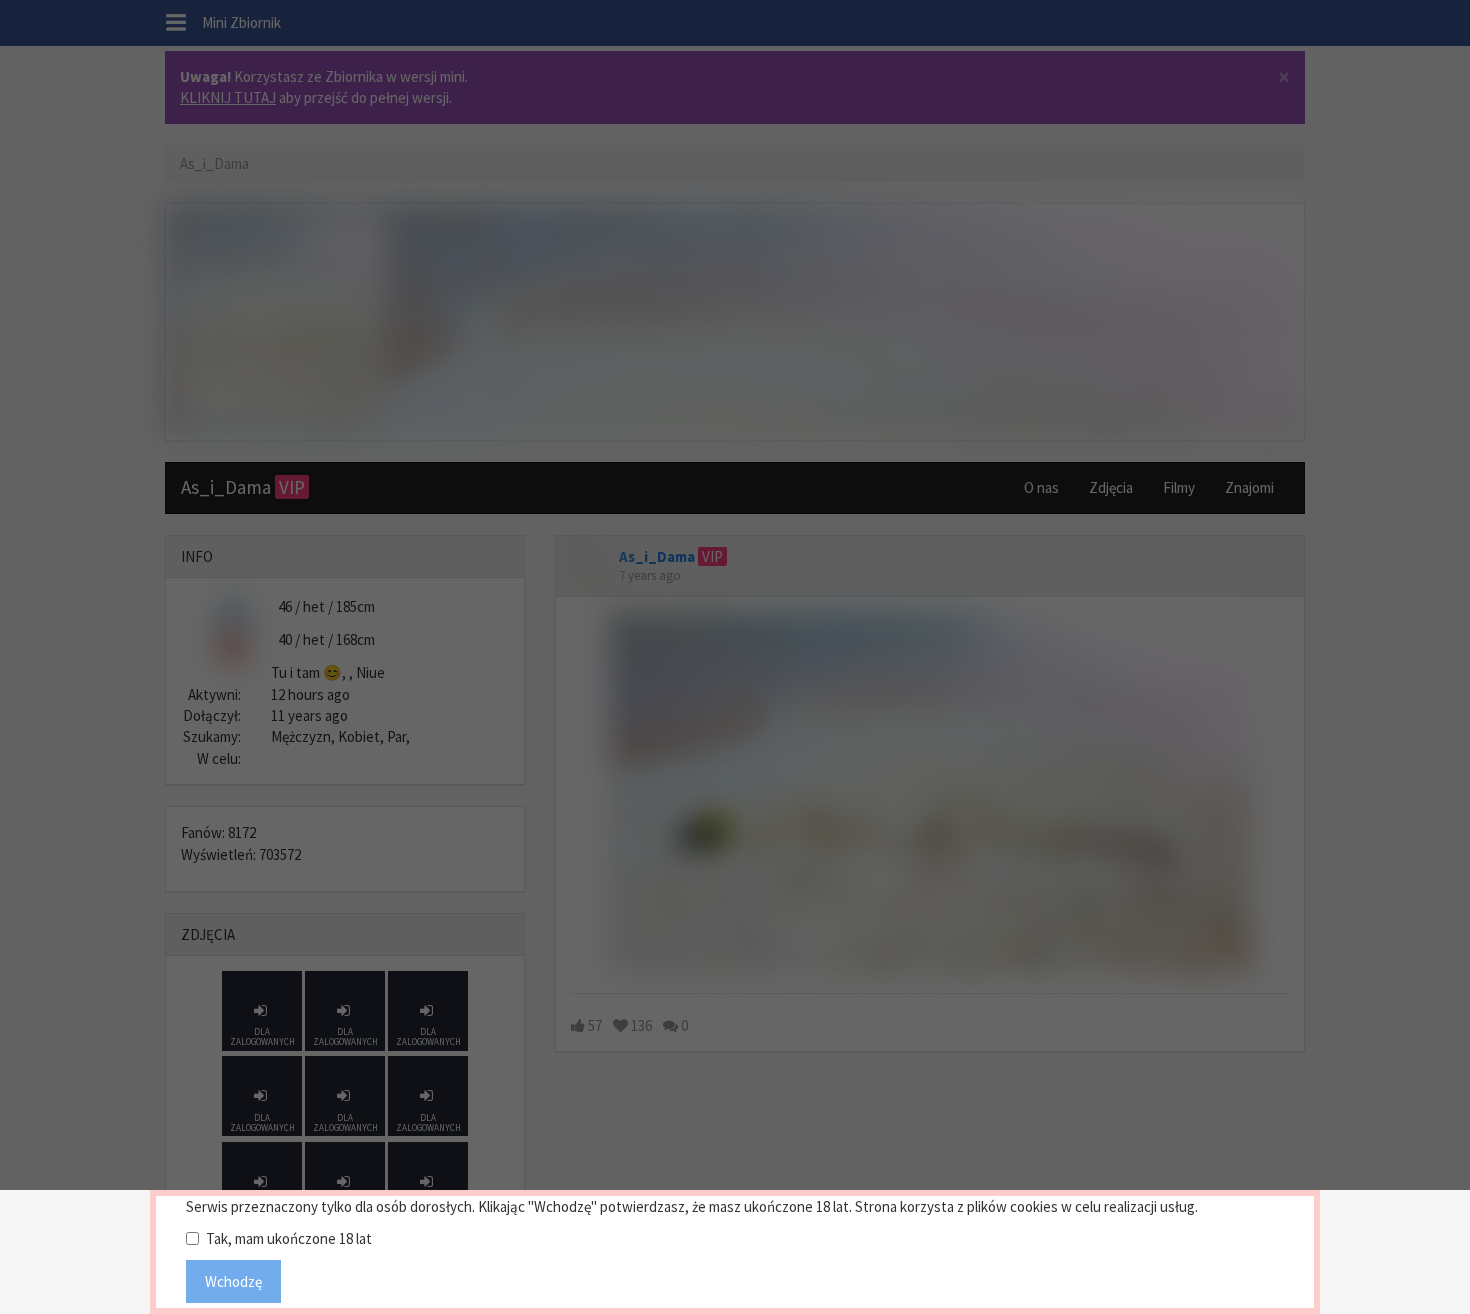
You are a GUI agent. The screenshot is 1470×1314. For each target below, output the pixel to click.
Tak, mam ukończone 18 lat (289, 1238)
